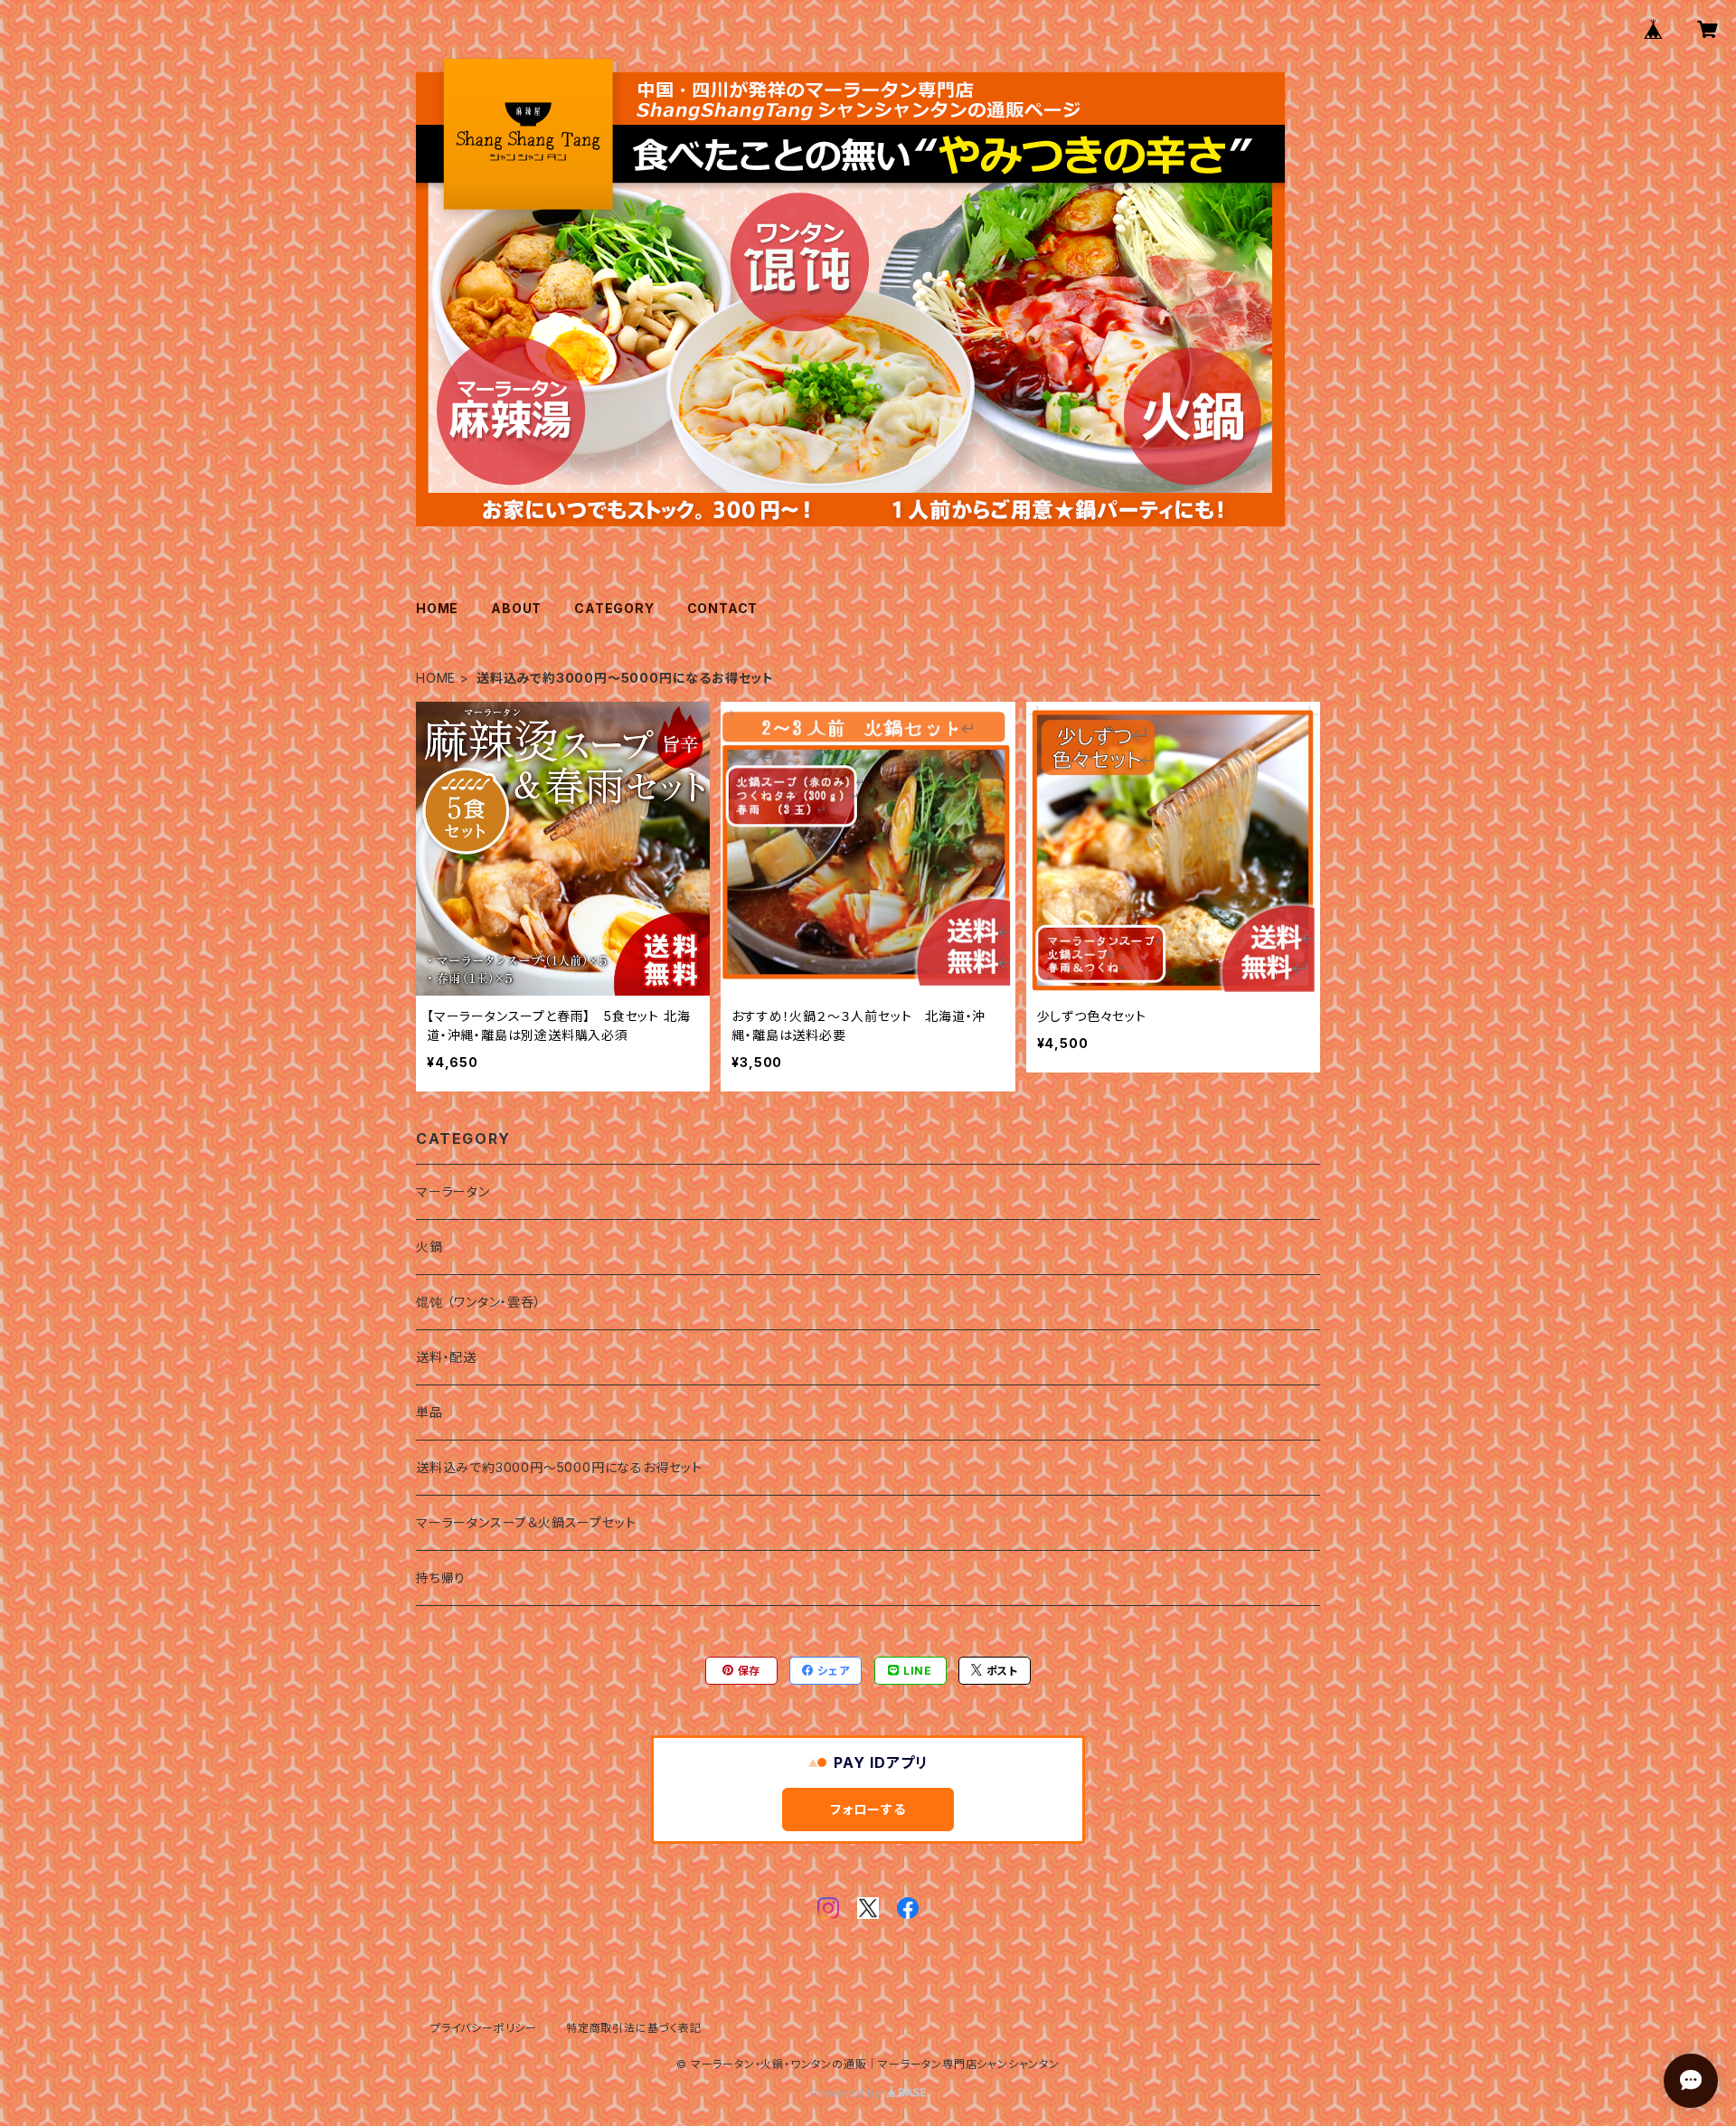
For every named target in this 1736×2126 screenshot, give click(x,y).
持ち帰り (441, 1578)
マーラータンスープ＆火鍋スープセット (526, 1522)
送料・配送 (446, 1357)
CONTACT (723, 608)
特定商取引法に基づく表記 (634, 2028)
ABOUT (516, 608)
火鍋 (429, 1247)
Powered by (848, 2093)
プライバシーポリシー (484, 2028)
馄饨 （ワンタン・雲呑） (479, 1302)
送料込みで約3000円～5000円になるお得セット (559, 1467)
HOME (437, 608)
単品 (429, 1412)
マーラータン (453, 1191)
